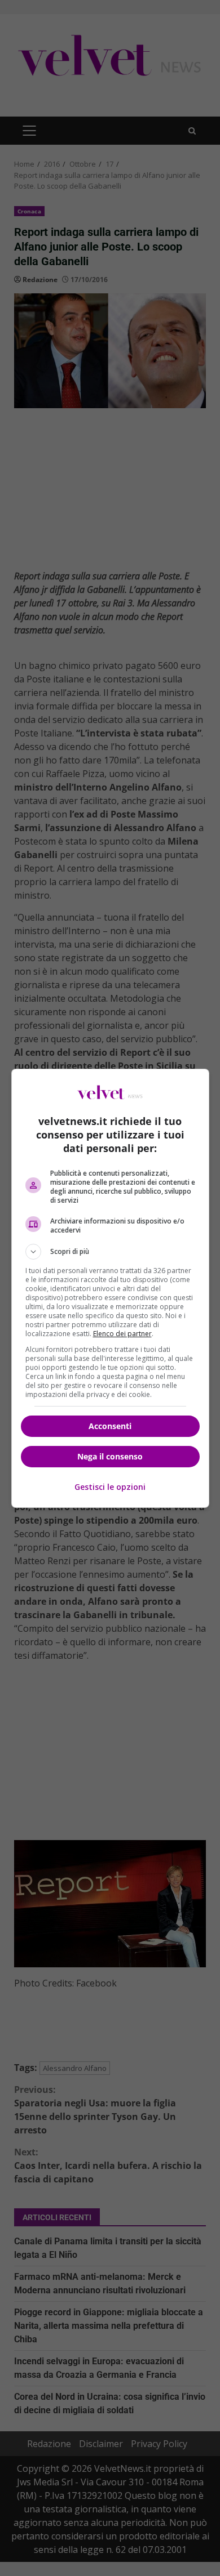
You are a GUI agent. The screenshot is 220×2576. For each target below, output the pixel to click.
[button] (110, 1252)
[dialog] (110, 1288)
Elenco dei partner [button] (122, 1334)
